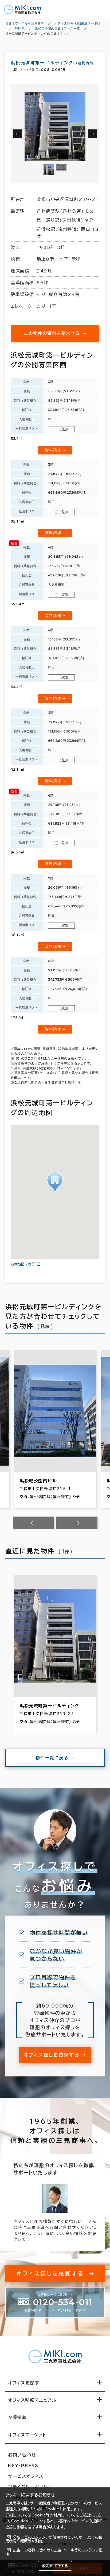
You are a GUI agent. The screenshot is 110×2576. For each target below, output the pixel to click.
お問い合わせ (22, 2455)
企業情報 (17, 2417)
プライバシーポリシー (30, 2487)
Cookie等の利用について (54, 2515)
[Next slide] (77, 1523)
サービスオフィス (26, 2476)
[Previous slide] (33, 1523)
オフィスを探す (24, 2383)
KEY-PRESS (23, 2466)
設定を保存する (55, 2566)
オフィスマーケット (27, 2435)
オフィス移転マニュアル (32, 2400)
